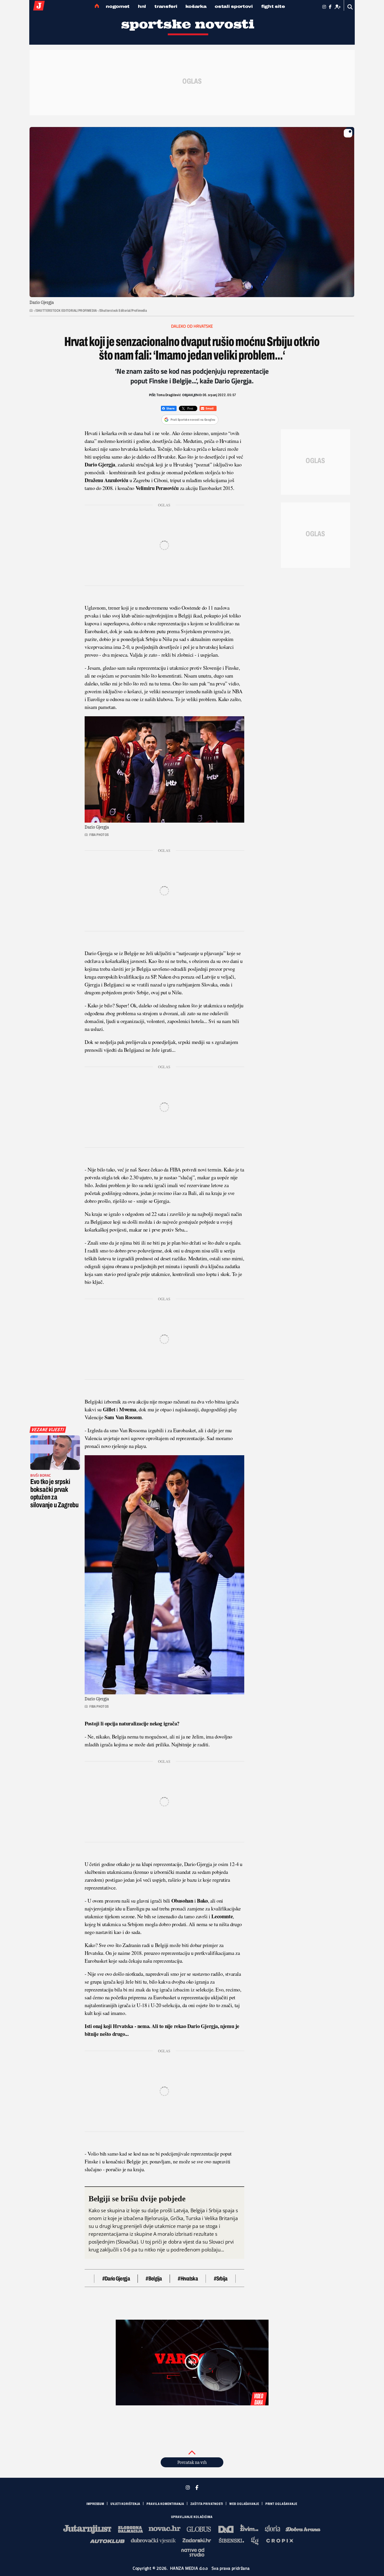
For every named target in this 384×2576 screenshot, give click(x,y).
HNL (142, 6)
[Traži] (350, 7)
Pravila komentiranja (165, 2504)
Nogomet (118, 6)
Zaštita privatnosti (207, 2504)
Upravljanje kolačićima (192, 2517)
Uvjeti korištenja (125, 2504)
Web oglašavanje (244, 2504)
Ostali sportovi (234, 6)
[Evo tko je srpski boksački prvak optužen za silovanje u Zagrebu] (55, 1453)
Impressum (95, 2504)
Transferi (166, 6)
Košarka (196, 6)
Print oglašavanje (281, 2504)
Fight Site (273, 6)
